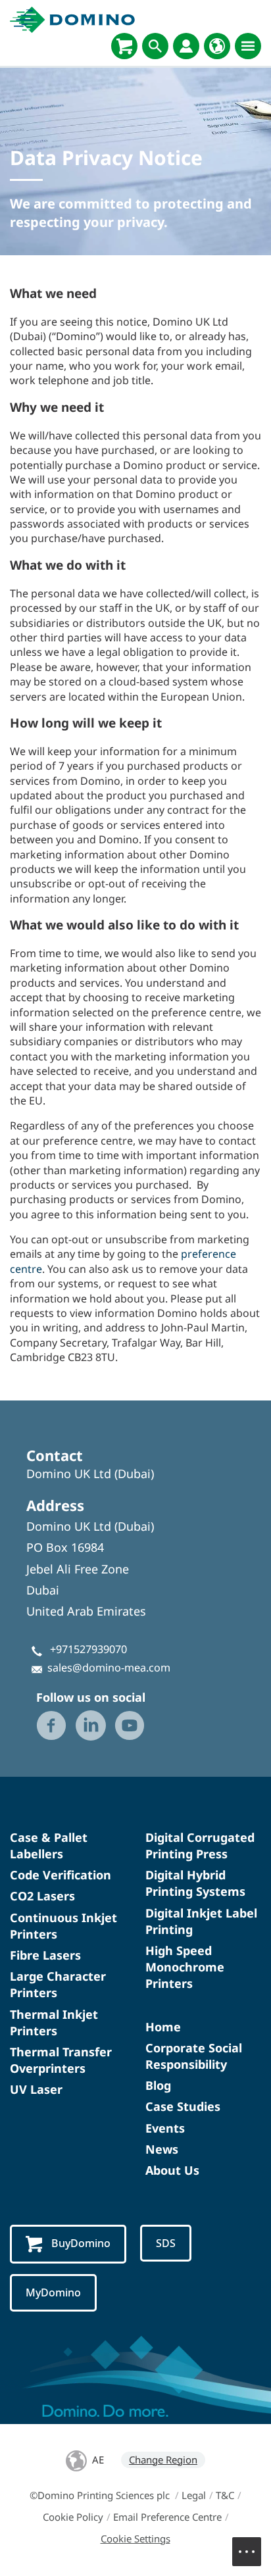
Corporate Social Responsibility (194, 2056)
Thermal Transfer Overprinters (61, 2060)
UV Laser (36, 2089)
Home (163, 2027)
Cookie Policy (73, 2517)
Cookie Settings (135, 2539)
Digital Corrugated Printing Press (200, 1845)
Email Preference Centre (167, 2517)
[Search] (155, 46)
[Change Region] (217, 46)
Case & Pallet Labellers (49, 1845)
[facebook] (51, 1725)
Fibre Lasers (45, 1955)
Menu (247, 2552)
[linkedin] (91, 1725)
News (162, 2149)
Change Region (163, 2460)
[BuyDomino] (124, 46)
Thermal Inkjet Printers (54, 2022)
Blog (158, 2085)
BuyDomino (81, 2243)
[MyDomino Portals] (186, 46)
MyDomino (53, 2292)
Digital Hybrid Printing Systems (195, 1883)
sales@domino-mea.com (109, 1668)
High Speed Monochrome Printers (185, 1967)
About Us (172, 2170)
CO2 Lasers (42, 1896)
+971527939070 (88, 1649)
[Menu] (248, 46)
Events (165, 2128)
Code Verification (61, 1875)
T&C (225, 2495)
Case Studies (183, 2106)
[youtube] (130, 1725)
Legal (194, 2495)
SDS (166, 2243)
